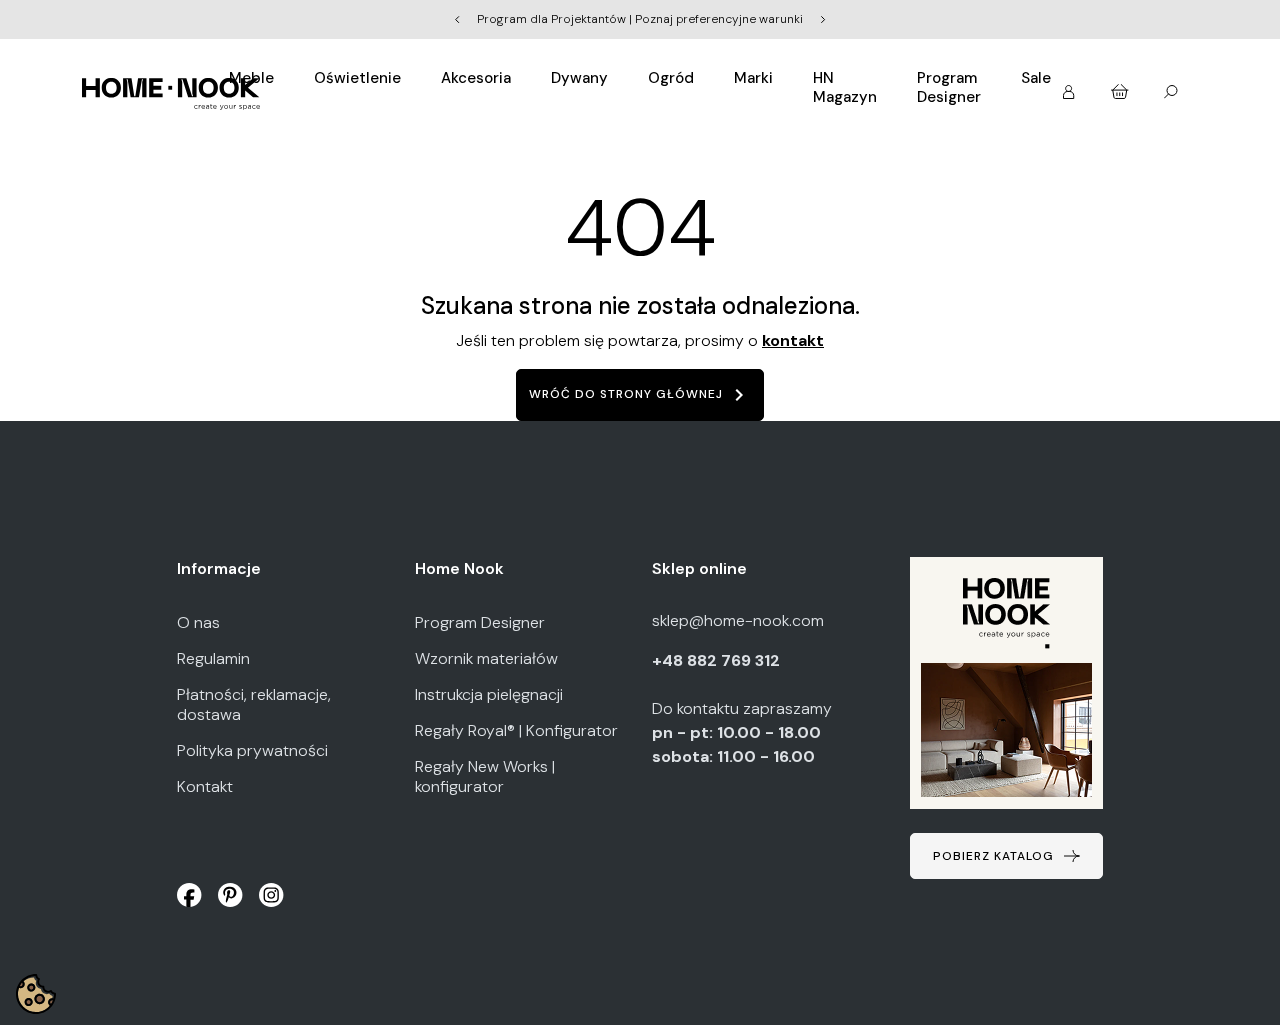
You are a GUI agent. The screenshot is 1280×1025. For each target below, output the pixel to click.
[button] (1121, 87)
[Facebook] (189, 894)
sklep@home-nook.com (738, 620)
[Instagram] (271, 894)
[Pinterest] (230, 894)
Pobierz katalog (993, 856)
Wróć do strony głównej (640, 395)
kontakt (793, 340)
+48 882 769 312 (718, 660)
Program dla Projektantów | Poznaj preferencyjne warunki (640, 19)
